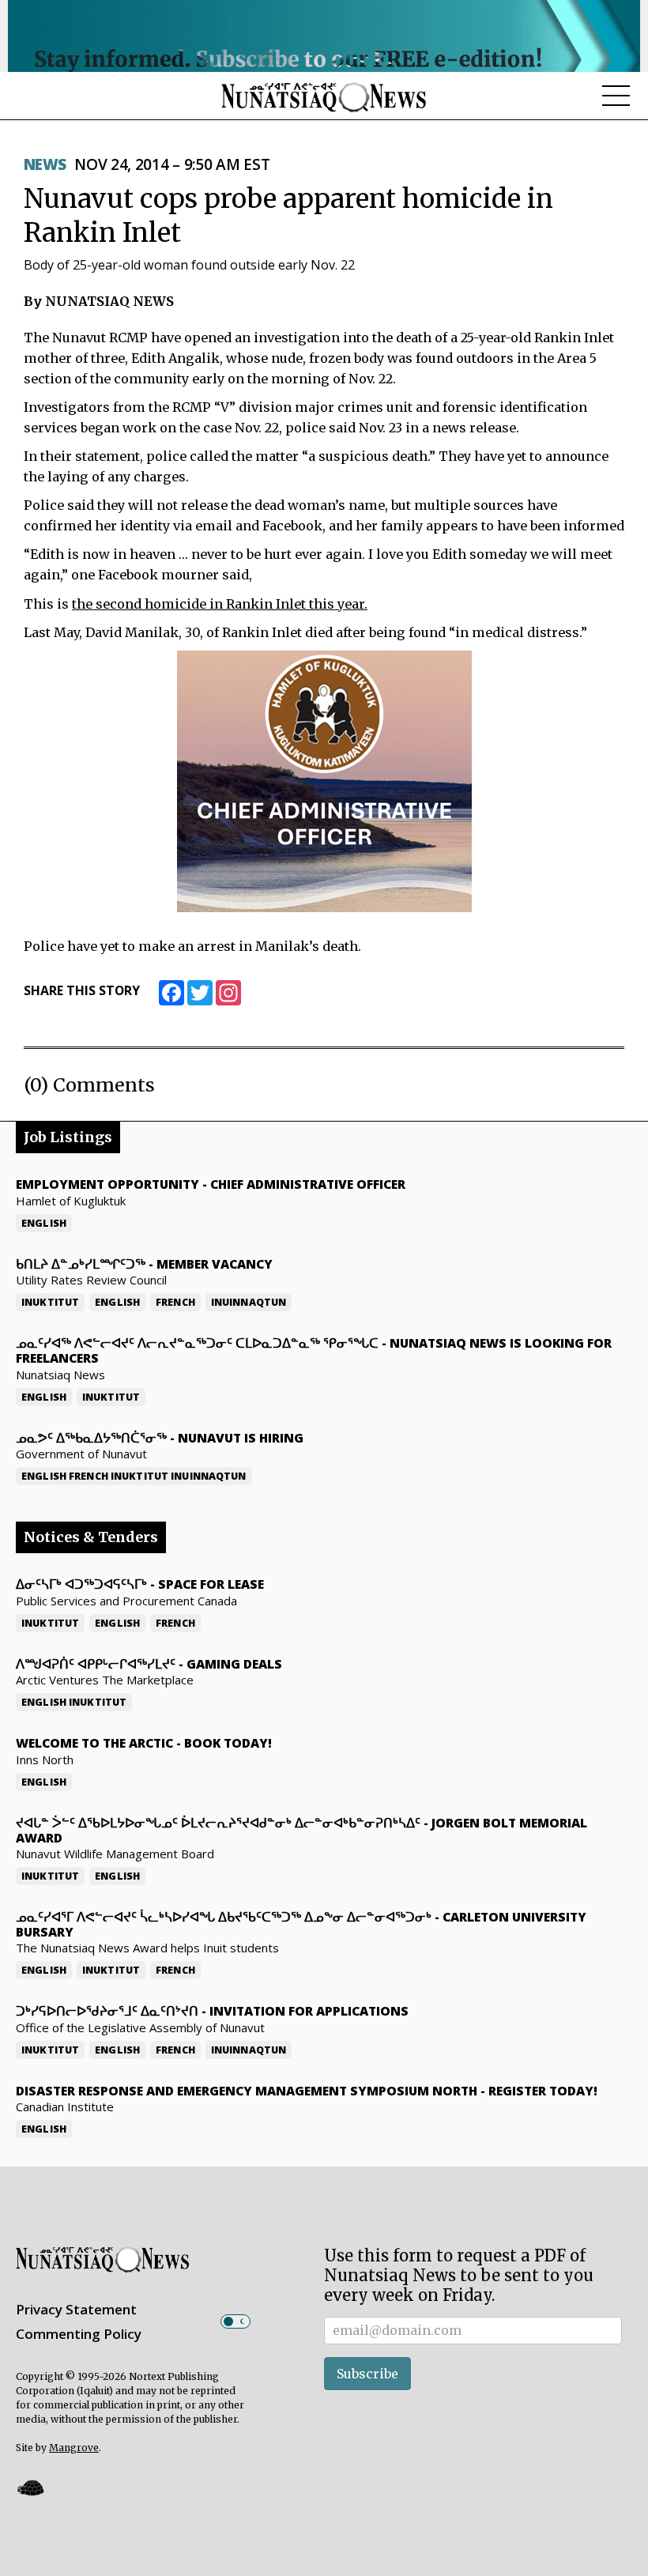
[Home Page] (324, 96)
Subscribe (367, 2374)
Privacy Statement (76, 2309)
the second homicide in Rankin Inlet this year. (220, 604)
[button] (30, 2488)
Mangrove (74, 2448)
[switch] (235, 2321)
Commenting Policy (79, 2334)
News (45, 164)
